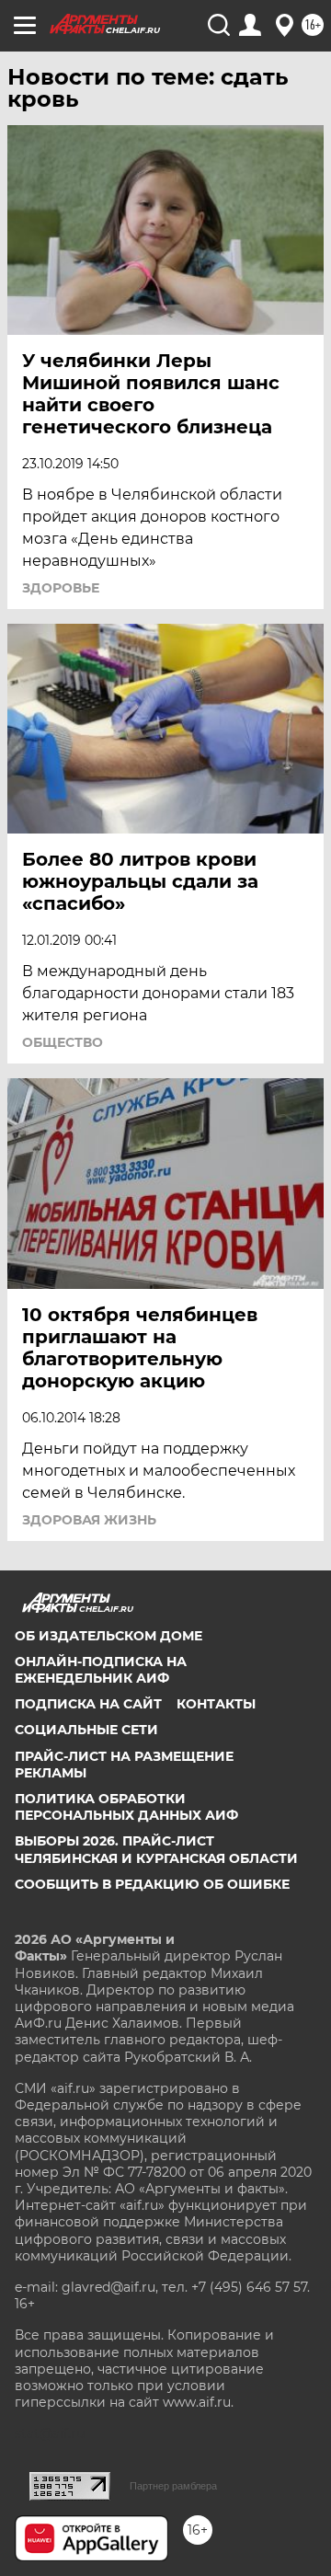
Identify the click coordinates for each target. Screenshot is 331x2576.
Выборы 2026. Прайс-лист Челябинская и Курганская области (156, 1849)
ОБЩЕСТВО (63, 1042)
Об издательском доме (108, 1636)
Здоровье (61, 588)
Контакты (216, 1704)
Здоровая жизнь (89, 1520)
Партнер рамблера (173, 2486)
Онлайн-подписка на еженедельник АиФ (101, 1670)
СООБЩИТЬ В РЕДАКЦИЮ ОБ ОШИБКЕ (152, 1884)
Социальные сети (86, 1730)
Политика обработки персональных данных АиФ (126, 1807)
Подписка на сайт (88, 1704)
